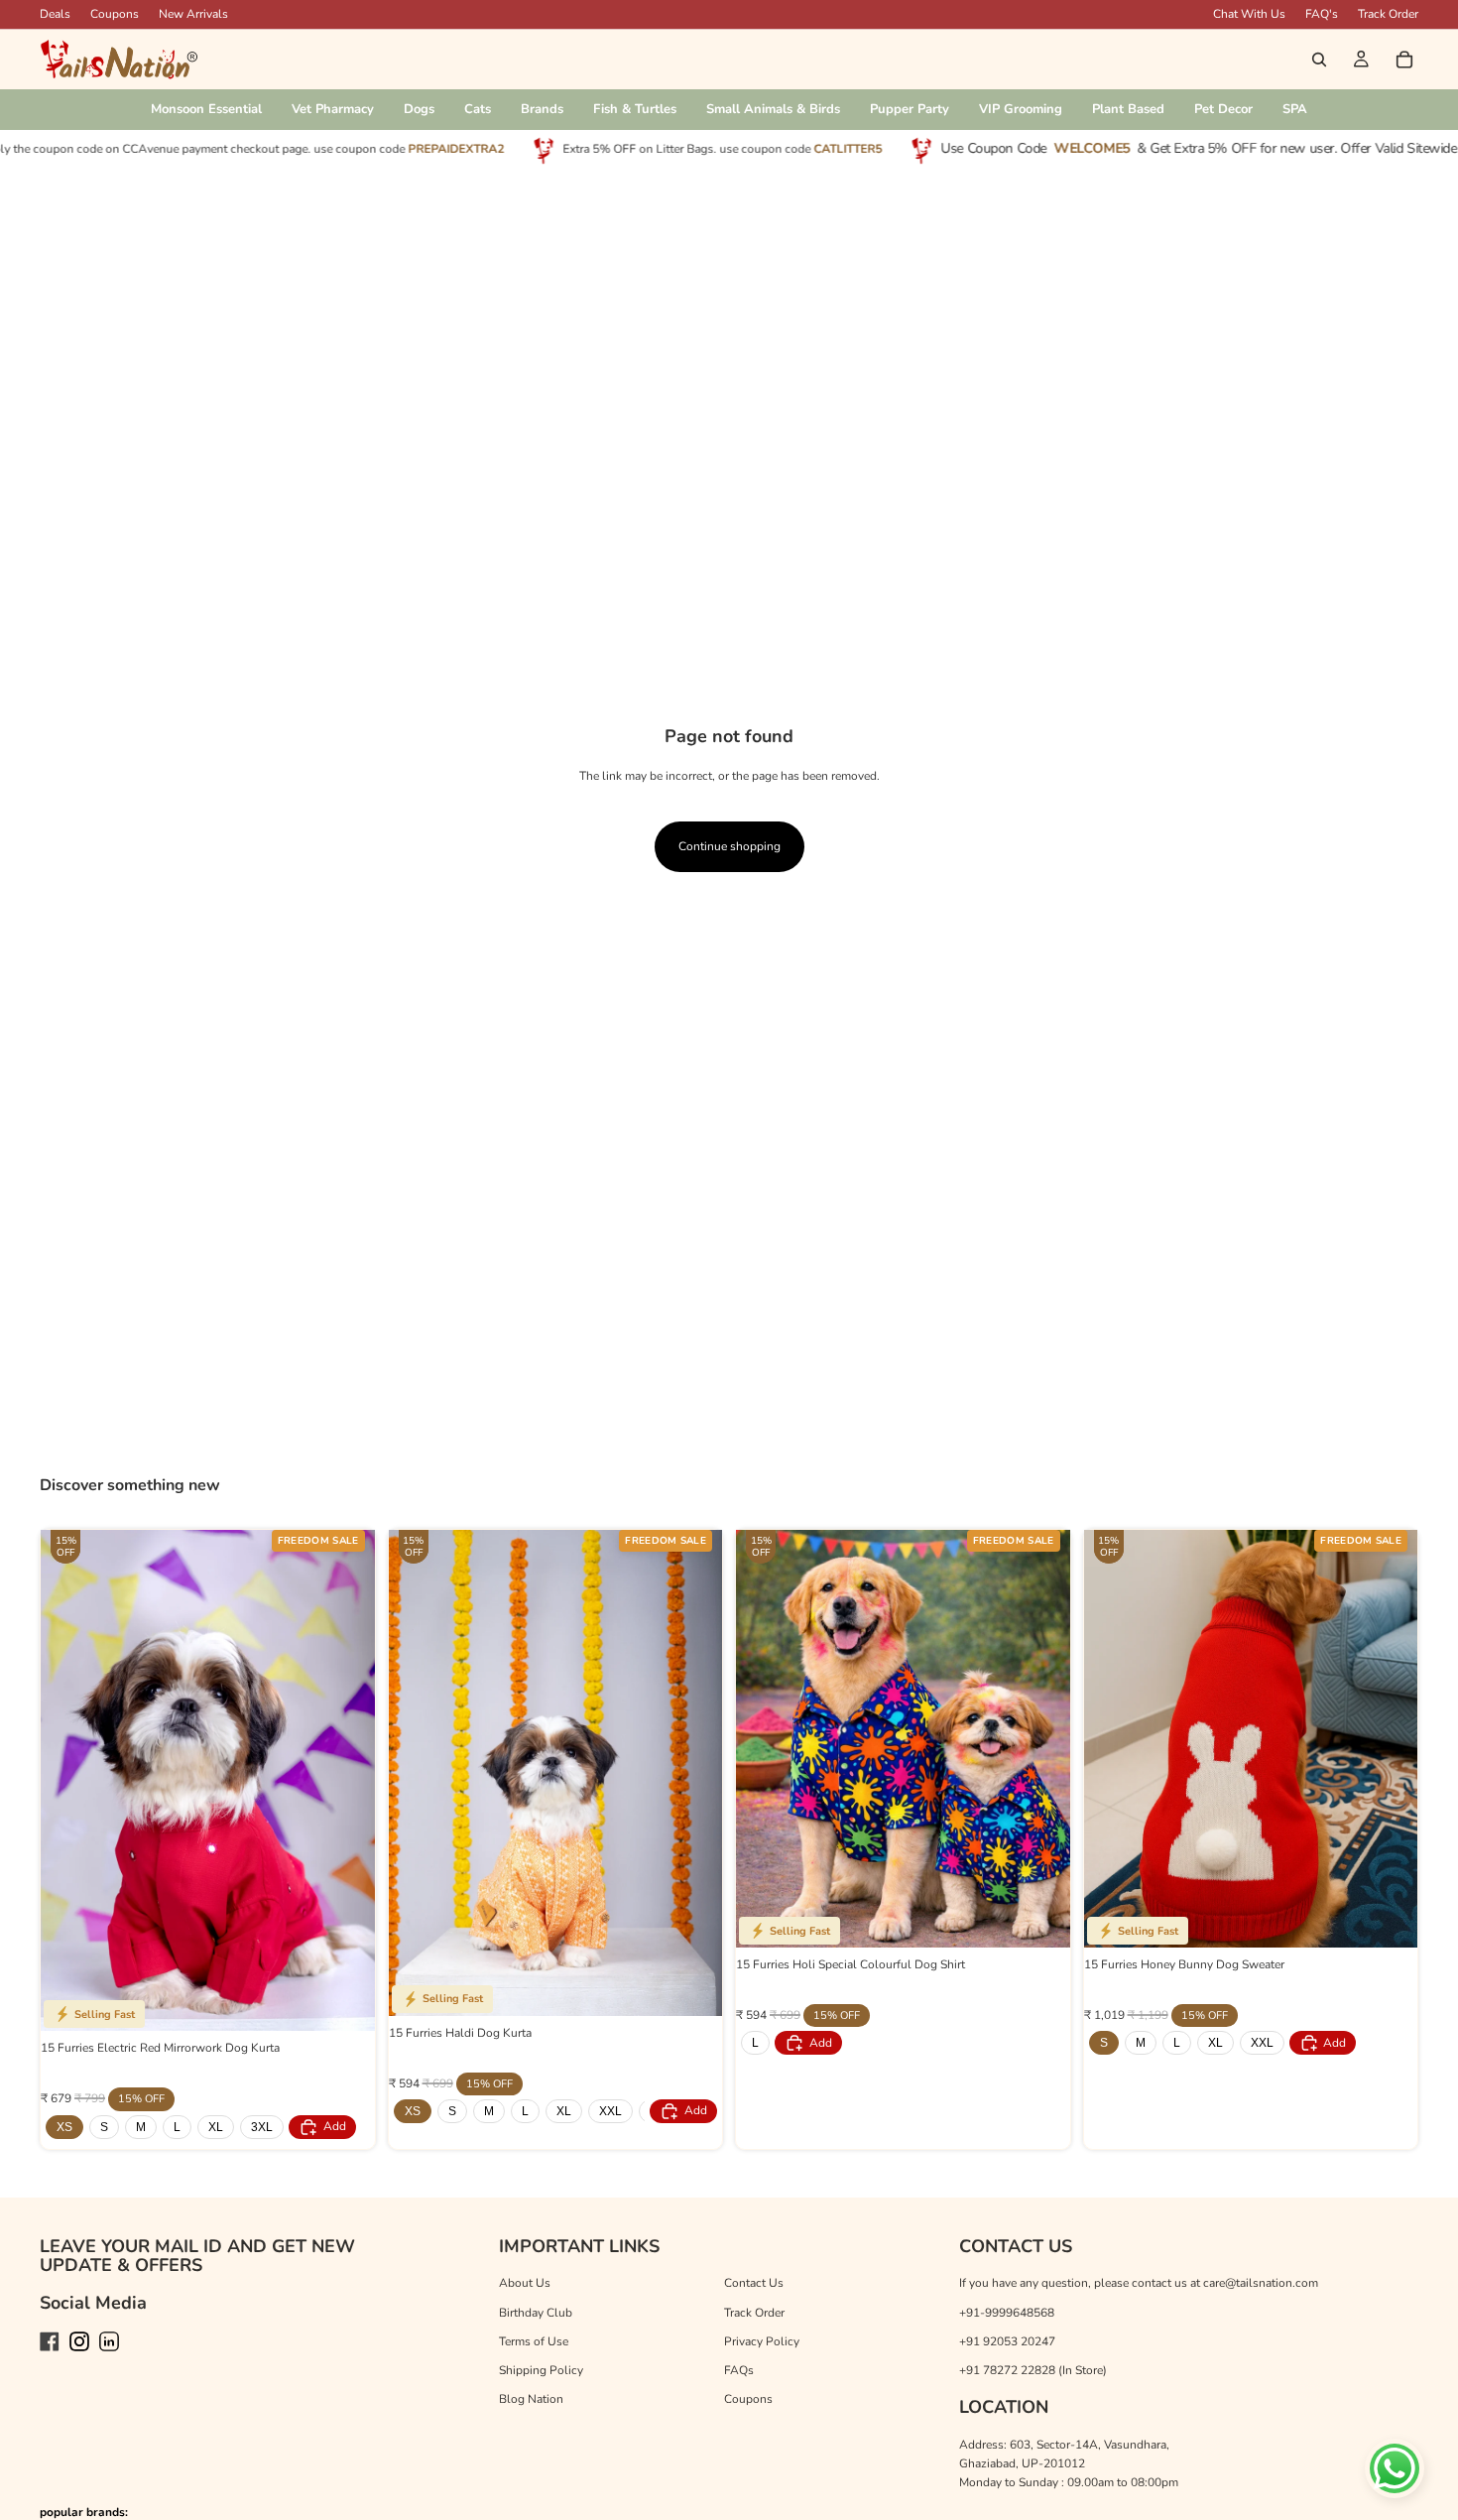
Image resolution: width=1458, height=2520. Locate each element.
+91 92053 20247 (1007, 2341)
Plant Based (1128, 109)
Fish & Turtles (635, 109)
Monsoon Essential (206, 109)
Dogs (419, 109)
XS (64, 2127)
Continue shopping (729, 846)
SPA (1295, 109)
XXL (610, 2111)
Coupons (115, 14)
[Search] (1319, 60)
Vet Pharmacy (333, 109)
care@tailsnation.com (1261, 2283)
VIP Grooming (1021, 109)
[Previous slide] (70, 1781)
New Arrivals (193, 14)
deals (55, 14)
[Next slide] (345, 1781)
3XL (262, 2127)
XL (216, 2127)
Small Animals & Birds (773, 109)
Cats (478, 109)
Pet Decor (1223, 109)
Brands (542, 109)
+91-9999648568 (1007, 2313)
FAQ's (1322, 14)
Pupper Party (910, 109)
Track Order (1388, 14)
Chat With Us (1249, 14)
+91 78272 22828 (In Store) (1033, 2370)
